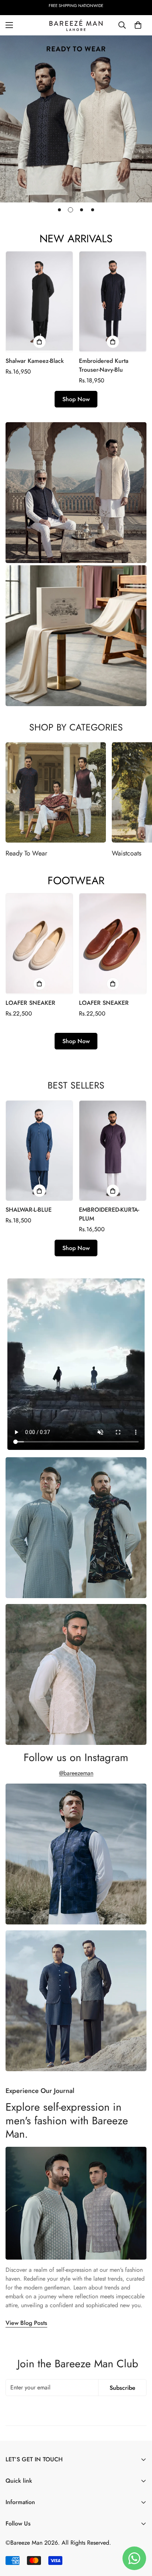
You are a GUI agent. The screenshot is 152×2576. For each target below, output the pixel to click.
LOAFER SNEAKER (30, 1003)
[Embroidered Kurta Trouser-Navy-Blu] (113, 301)
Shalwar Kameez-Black (35, 361)
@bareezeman (76, 1773)
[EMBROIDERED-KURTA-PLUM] (113, 1151)
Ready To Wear (26, 853)
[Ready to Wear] (56, 792)
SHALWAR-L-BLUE (29, 1210)
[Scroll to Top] (139, 2537)
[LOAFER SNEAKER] (39, 943)
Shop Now (76, 399)
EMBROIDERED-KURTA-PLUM (109, 1214)
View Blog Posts (26, 2323)
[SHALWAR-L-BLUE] (39, 1151)
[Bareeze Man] (76, 25)
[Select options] (39, 342)
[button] (138, 25)
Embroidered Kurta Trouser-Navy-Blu (104, 365)
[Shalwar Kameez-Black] (39, 301)
